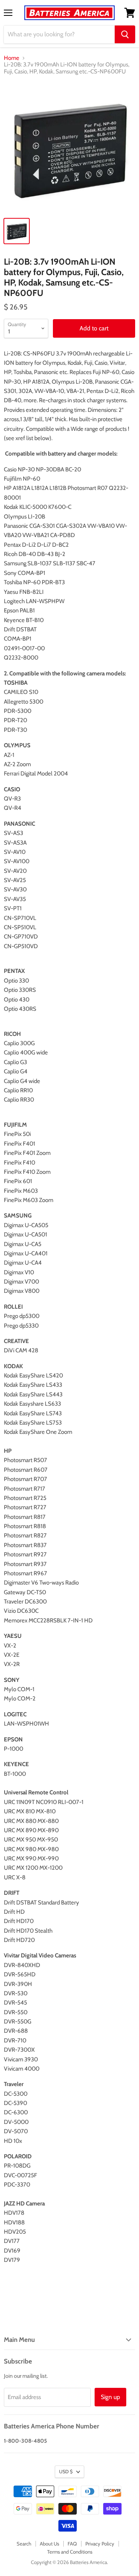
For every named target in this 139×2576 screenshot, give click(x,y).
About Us (49, 2544)
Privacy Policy (100, 2544)
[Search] (125, 34)
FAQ (72, 2544)
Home (12, 58)
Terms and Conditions (70, 2552)
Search (24, 2544)
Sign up (110, 2397)
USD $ (66, 2471)
